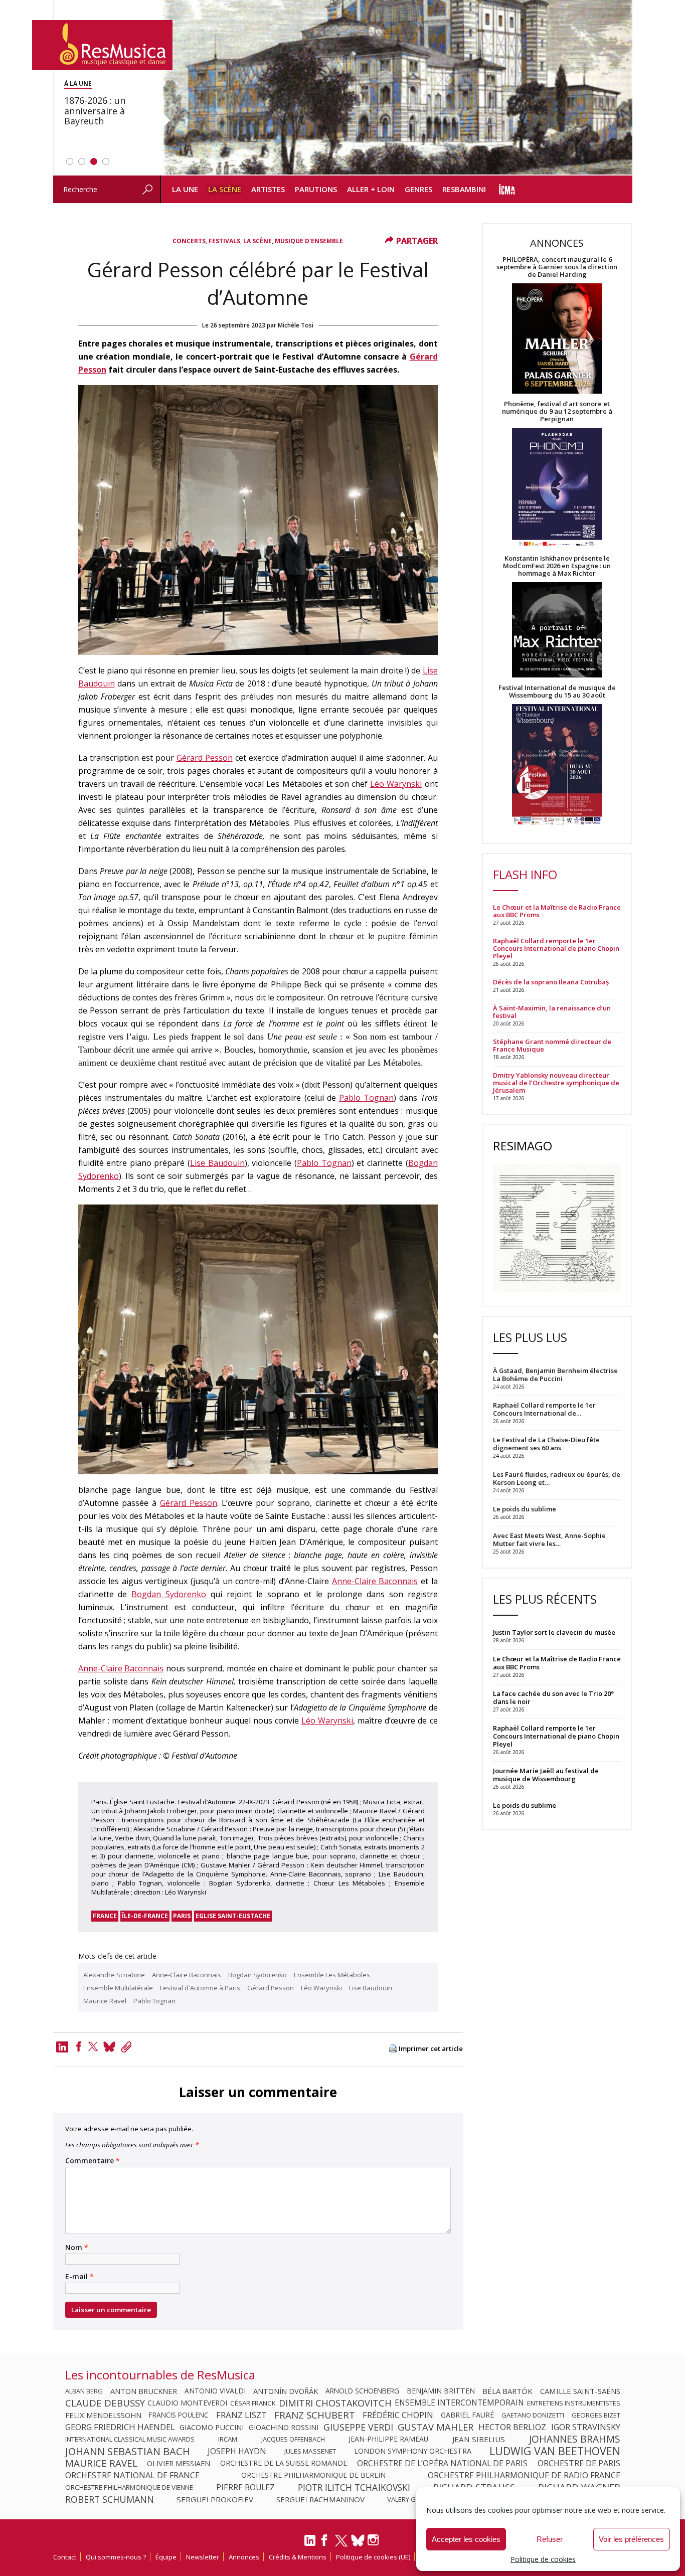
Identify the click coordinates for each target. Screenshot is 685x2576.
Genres (418, 189)
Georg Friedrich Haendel (120, 2427)
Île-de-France (145, 1916)
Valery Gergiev (412, 2499)
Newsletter (203, 2557)
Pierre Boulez (245, 2487)
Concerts (189, 241)
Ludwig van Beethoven (555, 2451)
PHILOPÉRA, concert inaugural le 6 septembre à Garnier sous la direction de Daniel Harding (557, 267)
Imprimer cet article (431, 2049)
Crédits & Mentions (298, 2557)
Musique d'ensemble (309, 241)
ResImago (523, 1146)
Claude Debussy (105, 2403)
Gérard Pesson (205, 758)
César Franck (253, 2403)
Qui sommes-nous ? (116, 2557)
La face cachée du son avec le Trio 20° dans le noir (553, 1697)
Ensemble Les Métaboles (332, 1975)
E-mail (79, 2277)
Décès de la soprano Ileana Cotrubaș (551, 982)
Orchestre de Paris (579, 2463)
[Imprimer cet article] (393, 2049)
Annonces (244, 2557)
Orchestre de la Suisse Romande (284, 2463)
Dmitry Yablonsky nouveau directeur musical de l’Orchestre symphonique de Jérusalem (556, 1083)
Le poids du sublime (525, 1805)
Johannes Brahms (575, 2439)
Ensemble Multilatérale (118, 1988)
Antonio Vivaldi (215, 2391)
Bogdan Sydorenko (169, 1594)
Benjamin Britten (441, 2391)
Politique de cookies (543, 2559)
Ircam (228, 2439)
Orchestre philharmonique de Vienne (129, 2487)
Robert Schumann (110, 2499)
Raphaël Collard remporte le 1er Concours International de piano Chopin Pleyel (556, 949)
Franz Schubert (315, 2415)
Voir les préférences (631, 2539)
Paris (182, 1916)
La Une (185, 189)
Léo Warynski (396, 784)
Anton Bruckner (144, 2391)
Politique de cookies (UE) (373, 2557)
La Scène (225, 189)
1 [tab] (70, 161)
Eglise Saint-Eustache (233, 1916)
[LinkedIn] (310, 2544)
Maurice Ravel (105, 2001)
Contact (65, 2557)
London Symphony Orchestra (413, 2451)
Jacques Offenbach (293, 2439)
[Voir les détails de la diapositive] (396, 88)
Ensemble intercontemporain (459, 2403)
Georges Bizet (596, 2415)
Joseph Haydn (237, 2451)
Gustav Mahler (436, 2427)
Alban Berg (84, 2391)
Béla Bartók (507, 2391)
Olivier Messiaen (179, 2463)
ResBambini (464, 189)
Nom (77, 2248)
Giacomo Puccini (212, 2427)
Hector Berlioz (512, 2427)
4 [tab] (106, 161)
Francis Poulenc (179, 2415)
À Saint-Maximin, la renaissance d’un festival (552, 1012)
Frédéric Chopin (398, 2415)
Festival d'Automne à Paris (200, 1988)
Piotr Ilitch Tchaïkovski (354, 2487)
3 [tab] (94, 161)
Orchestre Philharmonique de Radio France (524, 2475)
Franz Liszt (241, 2415)
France (105, 1916)
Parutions (316, 189)
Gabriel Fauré (467, 2415)
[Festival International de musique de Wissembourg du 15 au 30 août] (557, 765)
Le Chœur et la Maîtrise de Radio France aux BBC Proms (557, 911)
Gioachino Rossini (284, 2427)
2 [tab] (82, 161)
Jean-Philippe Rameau (388, 2439)
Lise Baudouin (217, 1163)
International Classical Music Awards (130, 2439)
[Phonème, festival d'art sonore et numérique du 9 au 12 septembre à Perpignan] (557, 489)
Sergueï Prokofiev (215, 2499)
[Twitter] (93, 2046)
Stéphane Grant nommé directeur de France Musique (552, 1046)
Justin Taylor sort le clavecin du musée (554, 1632)
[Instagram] (374, 2540)
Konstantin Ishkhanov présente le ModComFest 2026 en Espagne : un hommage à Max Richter (557, 566)
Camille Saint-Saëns (580, 2391)
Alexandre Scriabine (114, 1975)
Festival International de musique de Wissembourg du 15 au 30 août (557, 692)
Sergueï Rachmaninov (320, 2499)
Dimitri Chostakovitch (335, 2403)
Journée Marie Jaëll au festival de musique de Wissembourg (546, 1775)
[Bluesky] (358, 2540)
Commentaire (93, 2161)
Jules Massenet (310, 2451)
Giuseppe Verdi (358, 2427)
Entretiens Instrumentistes (574, 2403)
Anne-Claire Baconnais (375, 1581)
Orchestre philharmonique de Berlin (313, 2475)
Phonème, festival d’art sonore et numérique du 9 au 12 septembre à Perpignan (557, 411)
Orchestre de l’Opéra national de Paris (442, 2463)
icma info (507, 189)
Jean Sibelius (479, 2439)
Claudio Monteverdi (187, 2403)
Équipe (166, 2557)
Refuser (550, 2539)
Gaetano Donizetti (533, 2415)
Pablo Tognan (366, 1098)
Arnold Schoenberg (362, 2391)
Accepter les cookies (466, 2539)
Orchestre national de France (132, 2475)
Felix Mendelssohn (103, 2415)
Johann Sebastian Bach (128, 2451)
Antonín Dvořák (286, 2391)
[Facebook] (79, 2046)
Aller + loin (371, 189)
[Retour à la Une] (102, 45)
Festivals (224, 241)
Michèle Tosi (296, 325)
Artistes (268, 189)
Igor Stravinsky (586, 2427)
